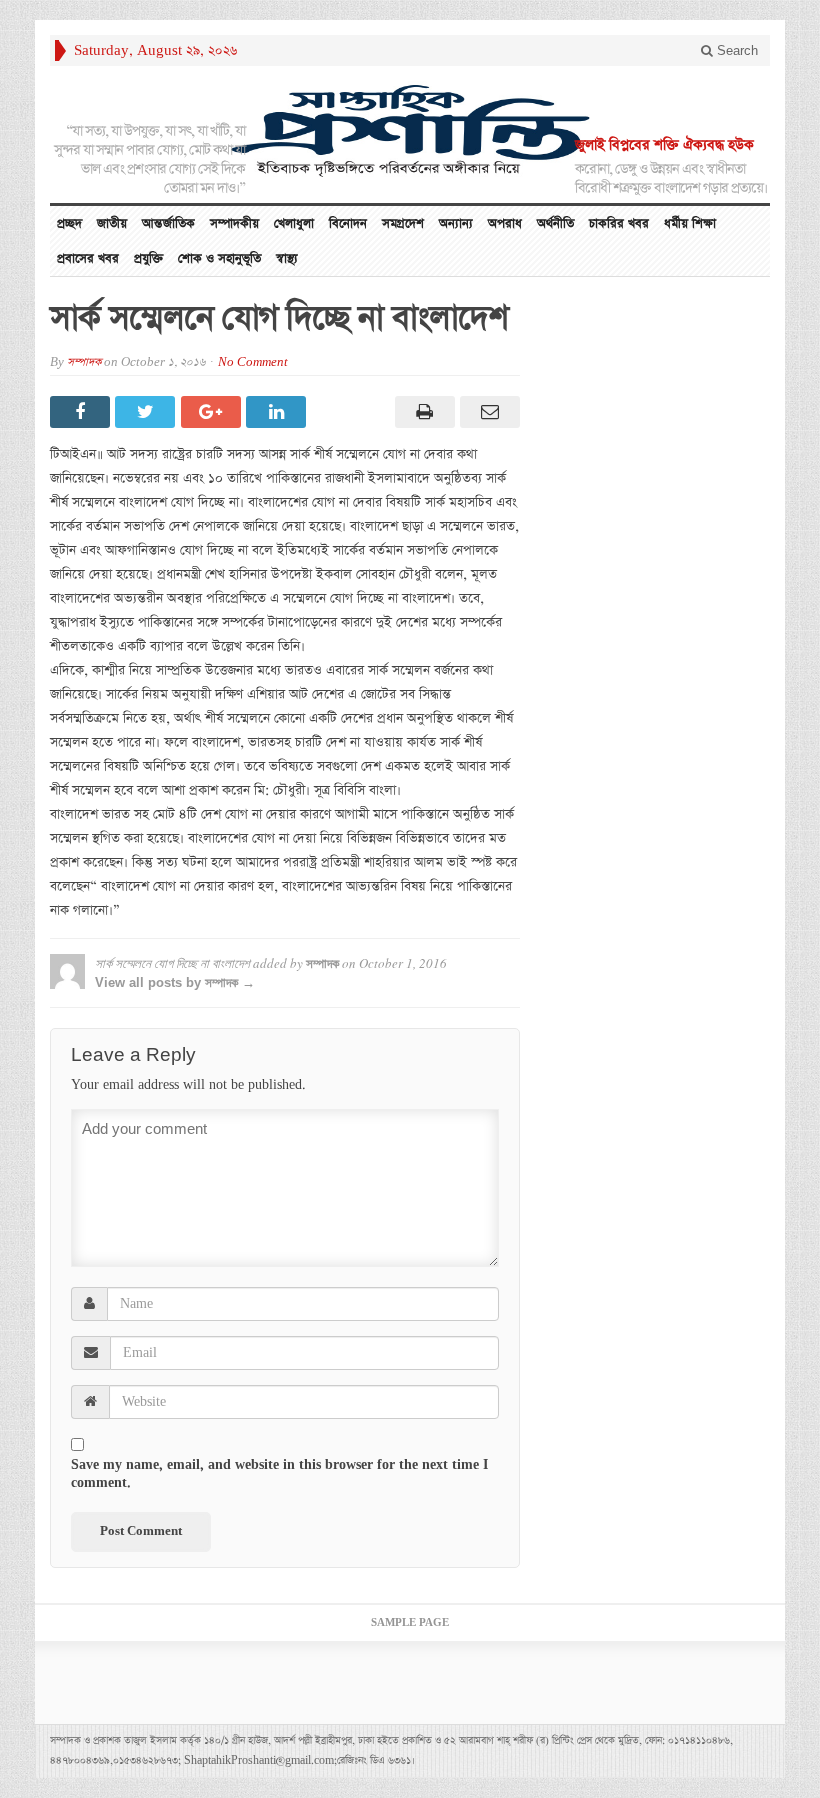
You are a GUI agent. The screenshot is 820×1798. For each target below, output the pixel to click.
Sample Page (410, 1623)
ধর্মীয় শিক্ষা (690, 223)
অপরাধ (505, 223)
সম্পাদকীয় (234, 223)
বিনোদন (348, 223)
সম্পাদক (84, 362)
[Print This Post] (421, 412)
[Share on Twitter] (147, 412)
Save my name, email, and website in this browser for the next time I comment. (279, 1474)
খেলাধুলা (294, 223)
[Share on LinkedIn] (278, 412)
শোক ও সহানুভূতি (219, 258)
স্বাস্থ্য (287, 258)
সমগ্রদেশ (403, 223)
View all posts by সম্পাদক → (175, 982)
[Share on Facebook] (82, 412)
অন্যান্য (456, 223)
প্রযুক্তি (148, 258)
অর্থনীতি (555, 223)
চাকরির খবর (619, 223)
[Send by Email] (487, 412)
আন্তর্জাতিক (168, 223)
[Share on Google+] (213, 412)
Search (735, 50)
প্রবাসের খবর (88, 258)
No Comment (253, 362)
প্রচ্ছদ (69, 223)
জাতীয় (112, 223)
